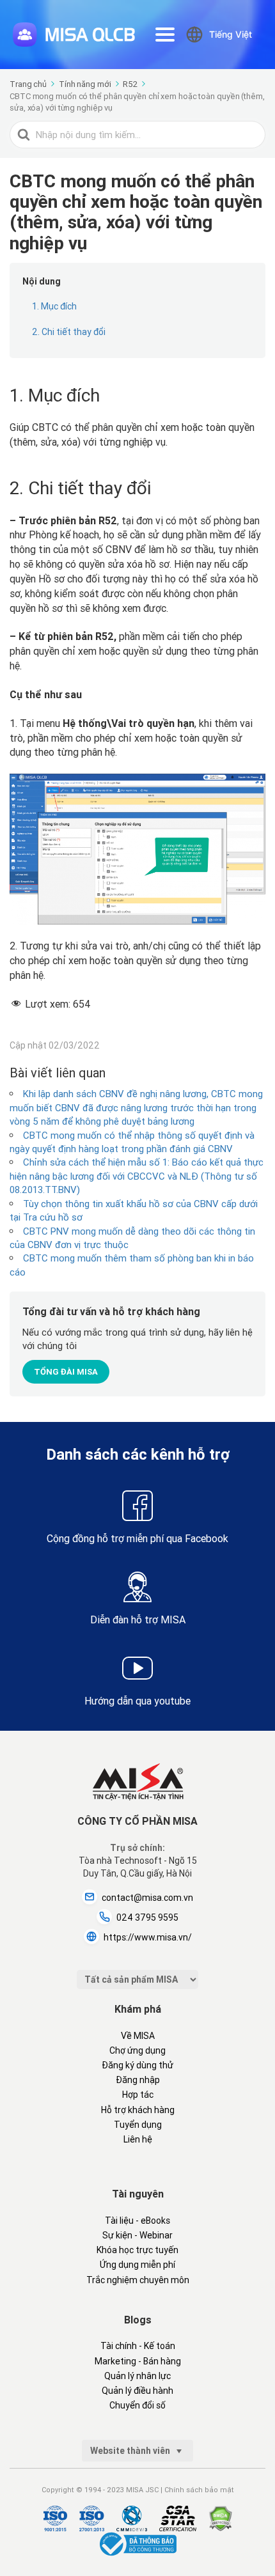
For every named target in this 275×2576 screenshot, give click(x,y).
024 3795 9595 (147, 1917)
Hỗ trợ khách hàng (138, 2110)
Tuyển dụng (138, 2125)
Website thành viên (131, 2451)
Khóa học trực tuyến (137, 2250)
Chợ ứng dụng (137, 2050)
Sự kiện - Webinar (137, 2235)
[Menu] (165, 35)
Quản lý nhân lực (137, 2376)
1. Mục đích (54, 306)
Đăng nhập (138, 2080)
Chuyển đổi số (137, 2405)
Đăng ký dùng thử (137, 2065)
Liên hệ (138, 2139)
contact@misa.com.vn (147, 1898)
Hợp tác (138, 2095)
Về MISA (138, 2036)
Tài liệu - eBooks (137, 2221)
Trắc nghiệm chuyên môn (138, 2280)
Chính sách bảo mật (199, 2490)
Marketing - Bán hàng (138, 2361)
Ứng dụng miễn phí (137, 2265)
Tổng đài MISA (66, 1372)
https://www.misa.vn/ (148, 1937)
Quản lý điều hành (137, 2391)
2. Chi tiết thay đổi (69, 332)
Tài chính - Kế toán (138, 2346)
